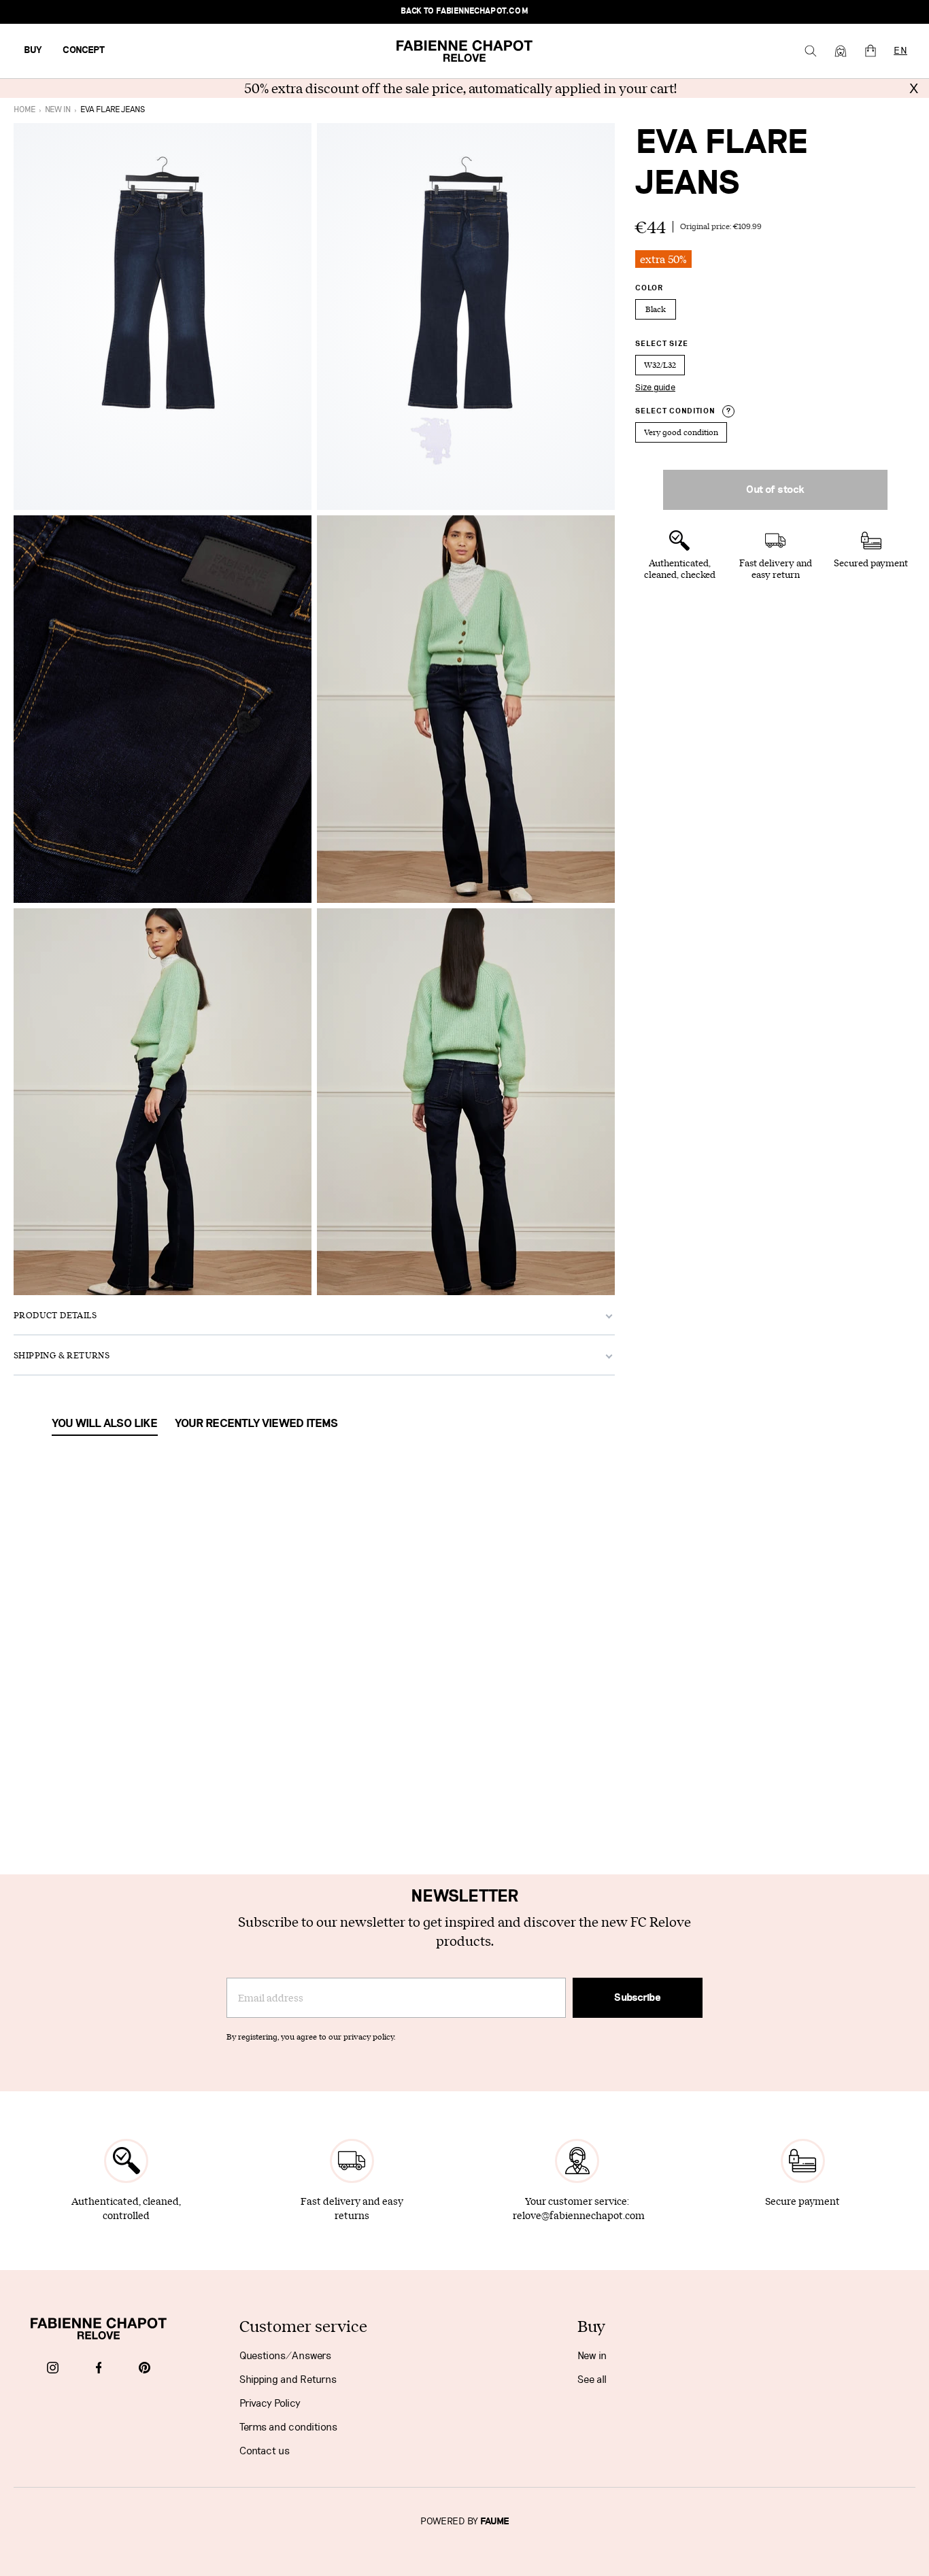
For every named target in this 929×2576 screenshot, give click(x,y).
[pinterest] (145, 2369)
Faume (495, 2522)
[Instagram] (53, 2369)
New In (58, 110)
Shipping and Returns (288, 2380)
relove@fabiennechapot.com (579, 2215)
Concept (84, 50)
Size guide (655, 388)
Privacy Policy (270, 2403)
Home (24, 110)
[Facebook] (99, 2369)
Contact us (265, 2451)
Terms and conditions (288, 2427)
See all (592, 2380)
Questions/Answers (285, 2356)
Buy (33, 50)
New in (592, 2356)
